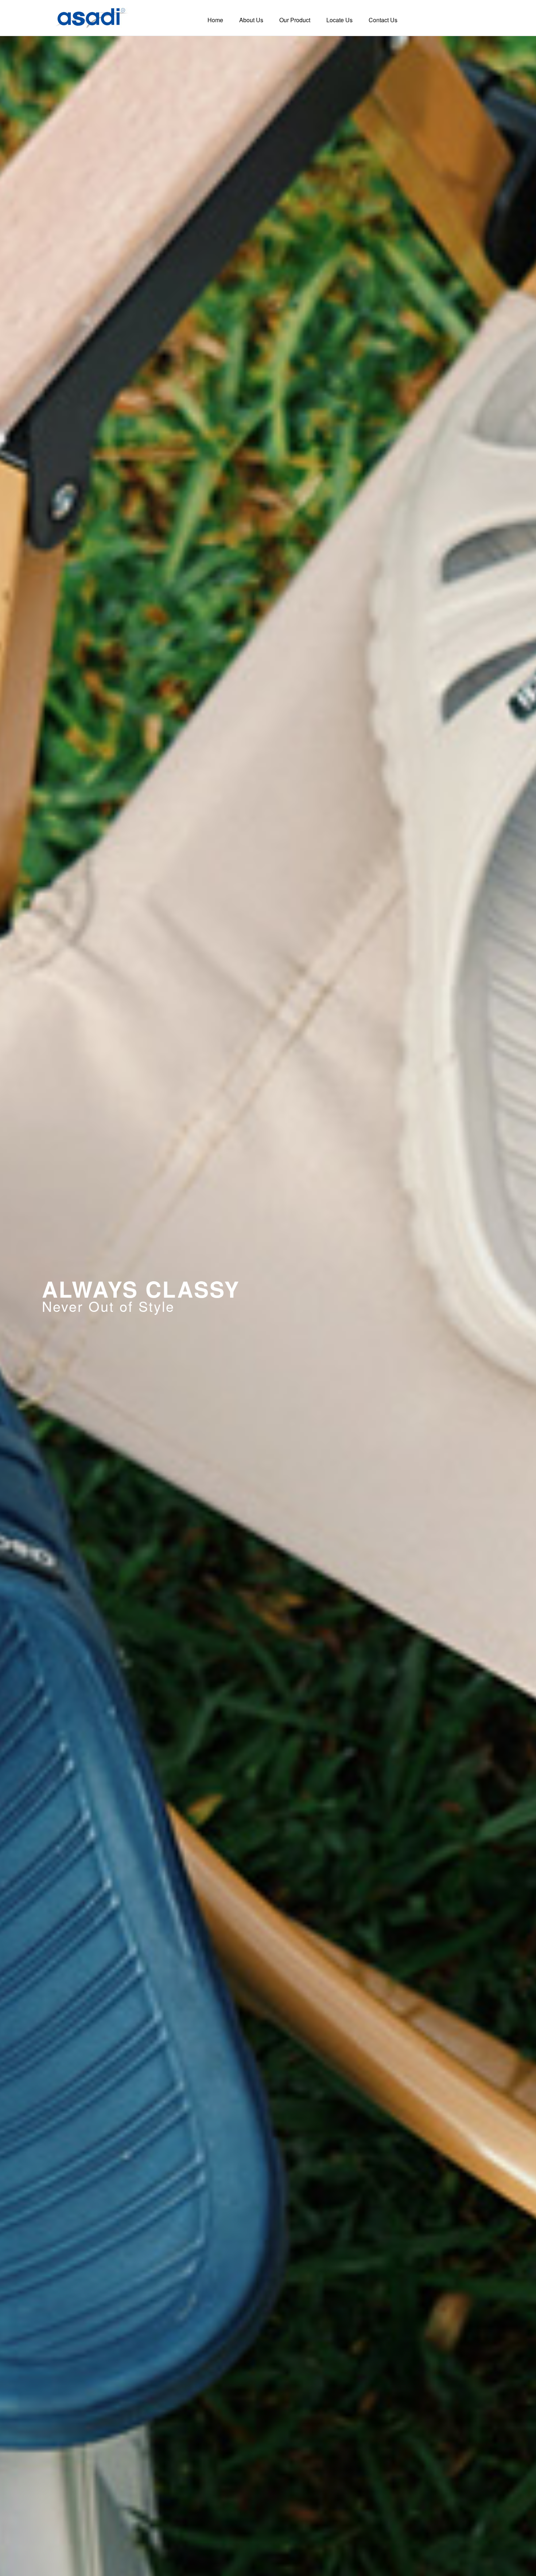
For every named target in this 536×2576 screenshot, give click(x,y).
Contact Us (383, 20)
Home (215, 20)
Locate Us (339, 20)
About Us (251, 20)
